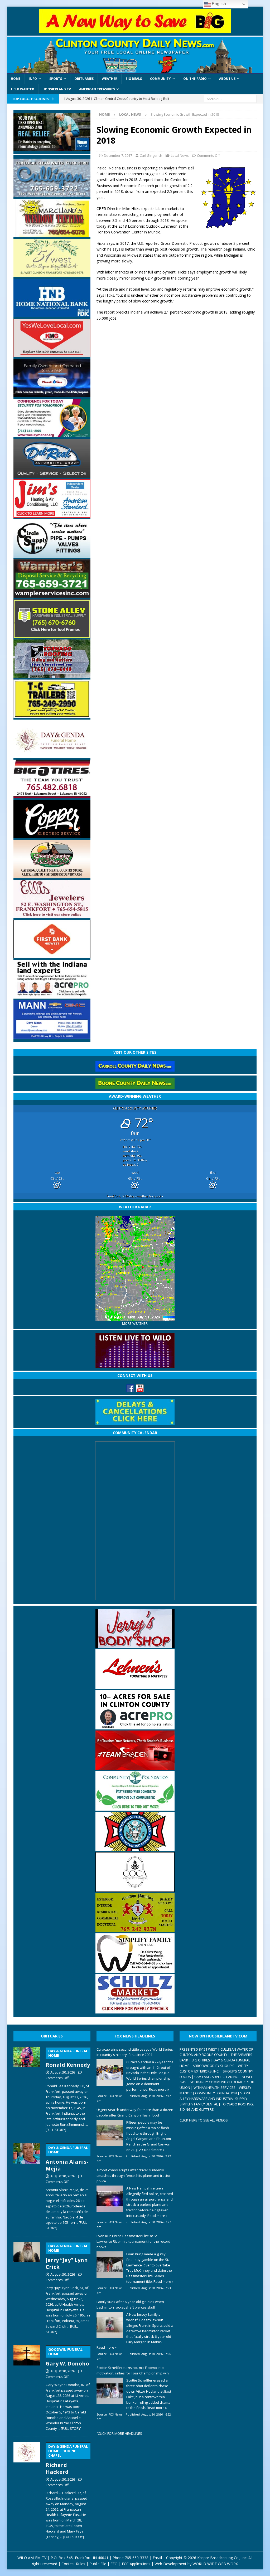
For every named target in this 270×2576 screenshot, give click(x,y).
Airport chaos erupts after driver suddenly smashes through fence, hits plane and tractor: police (134, 2176)
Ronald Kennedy (68, 2059)
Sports (56, 79)
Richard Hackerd (67, 2460)
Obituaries (84, 79)
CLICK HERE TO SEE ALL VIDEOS (204, 2120)
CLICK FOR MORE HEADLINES (120, 2433)
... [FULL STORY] (70, 2428)
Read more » (159, 2089)
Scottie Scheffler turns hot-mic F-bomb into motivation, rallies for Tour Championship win (133, 2370)
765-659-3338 (137, 2558)
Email (157, 2558)
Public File (98, 2564)
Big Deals (134, 79)
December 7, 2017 (118, 155)
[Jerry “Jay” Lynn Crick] (27, 2287)
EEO (114, 2564)
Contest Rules (73, 2564)
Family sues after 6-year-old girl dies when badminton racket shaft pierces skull (130, 2304)
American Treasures (97, 89)
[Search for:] (230, 98)
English (218, 4)
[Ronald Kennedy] (27, 2088)
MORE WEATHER (135, 1324)
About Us (227, 79)
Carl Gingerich (151, 155)
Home (16, 79)
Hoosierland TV (57, 89)
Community (160, 79)
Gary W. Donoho (67, 2357)
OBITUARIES (52, 2036)
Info (33, 79)
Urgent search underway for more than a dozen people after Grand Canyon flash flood (135, 2112)
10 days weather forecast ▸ (135, 1196)
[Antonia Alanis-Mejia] (27, 2186)
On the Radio (195, 79)
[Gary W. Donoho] (27, 2387)
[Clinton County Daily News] (135, 55)
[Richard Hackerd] (27, 2489)
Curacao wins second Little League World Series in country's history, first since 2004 (135, 2052)
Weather (110, 79)
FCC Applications (136, 2564)
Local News (180, 155)
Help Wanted (23, 89)
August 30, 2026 (63, 2072)
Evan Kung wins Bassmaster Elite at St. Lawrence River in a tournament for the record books (133, 2241)
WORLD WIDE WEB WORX (215, 2564)
